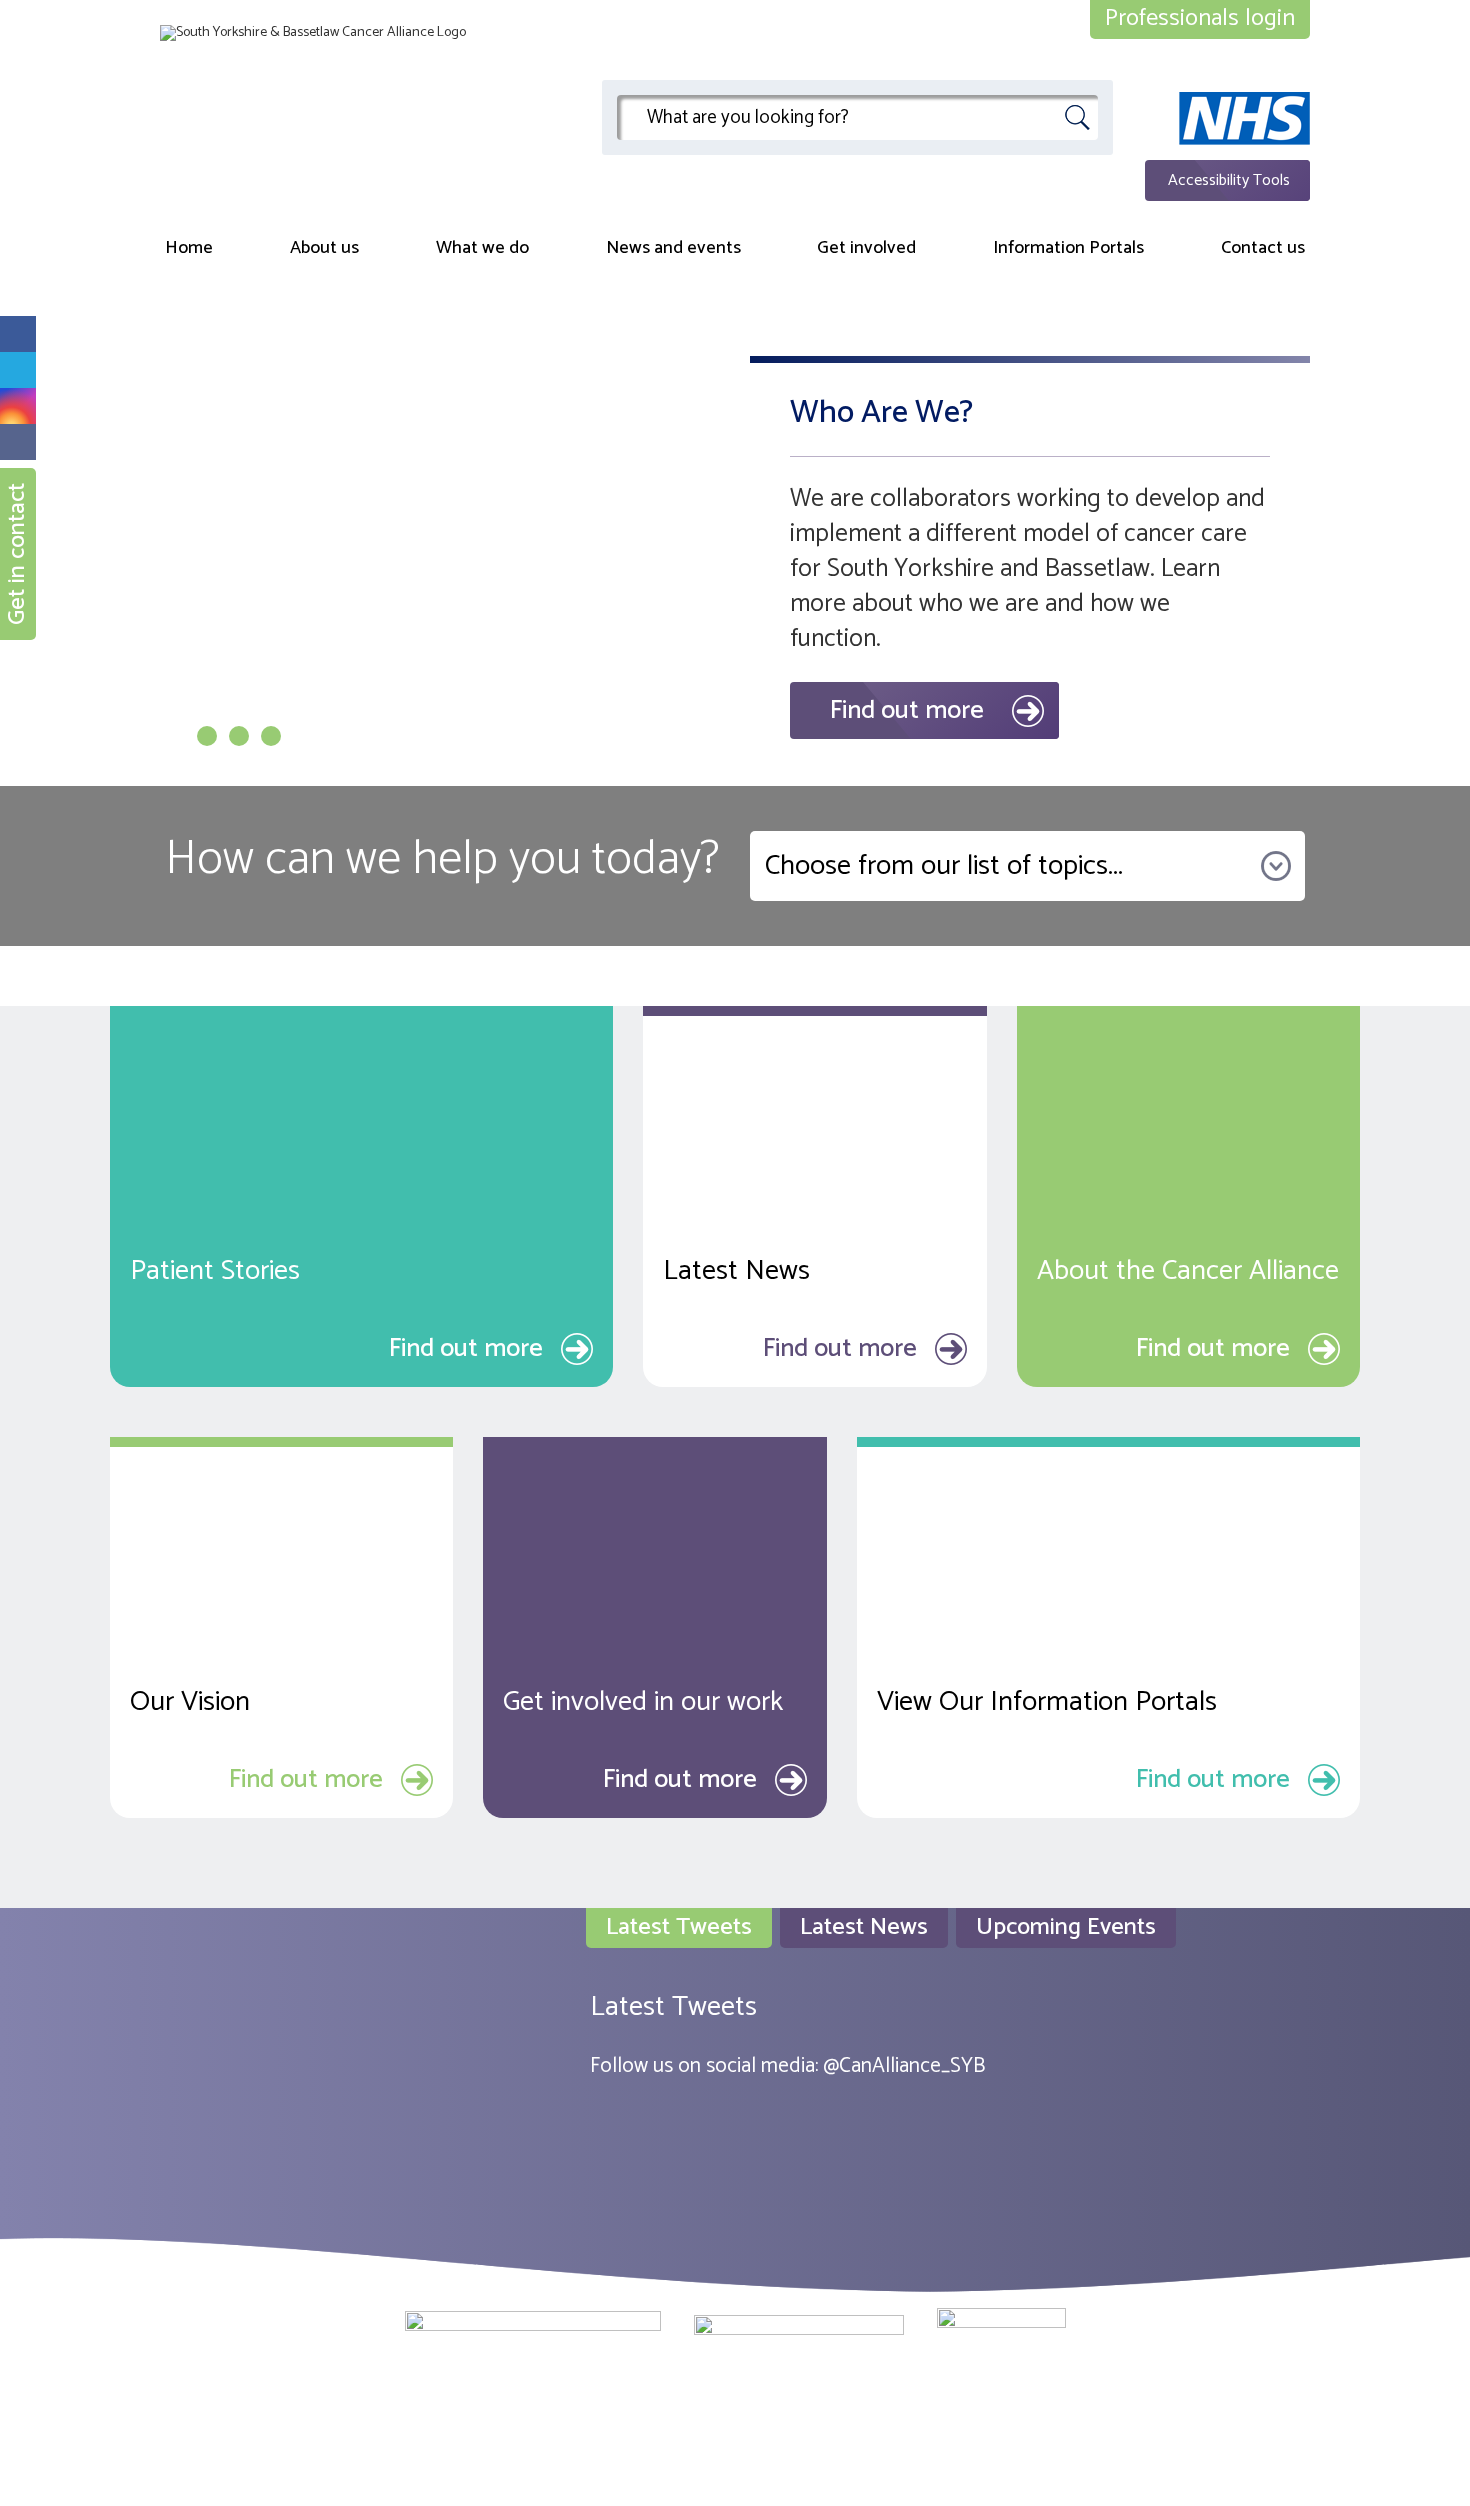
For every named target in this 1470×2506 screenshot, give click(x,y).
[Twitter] (18, 370)
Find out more (907, 710)
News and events (673, 248)
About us (324, 248)
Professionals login (1200, 19)
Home (189, 248)
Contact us (1263, 248)
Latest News (864, 1927)
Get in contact (18, 554)
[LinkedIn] (18, 442)
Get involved (866, 248)
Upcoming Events (1066, 1927)
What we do (482, 248)
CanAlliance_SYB (912, 2066)
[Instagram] (18, 406)
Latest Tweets (679, 1927)
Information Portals (1068, 248)
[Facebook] (18, 334)
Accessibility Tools (1229, 180)
